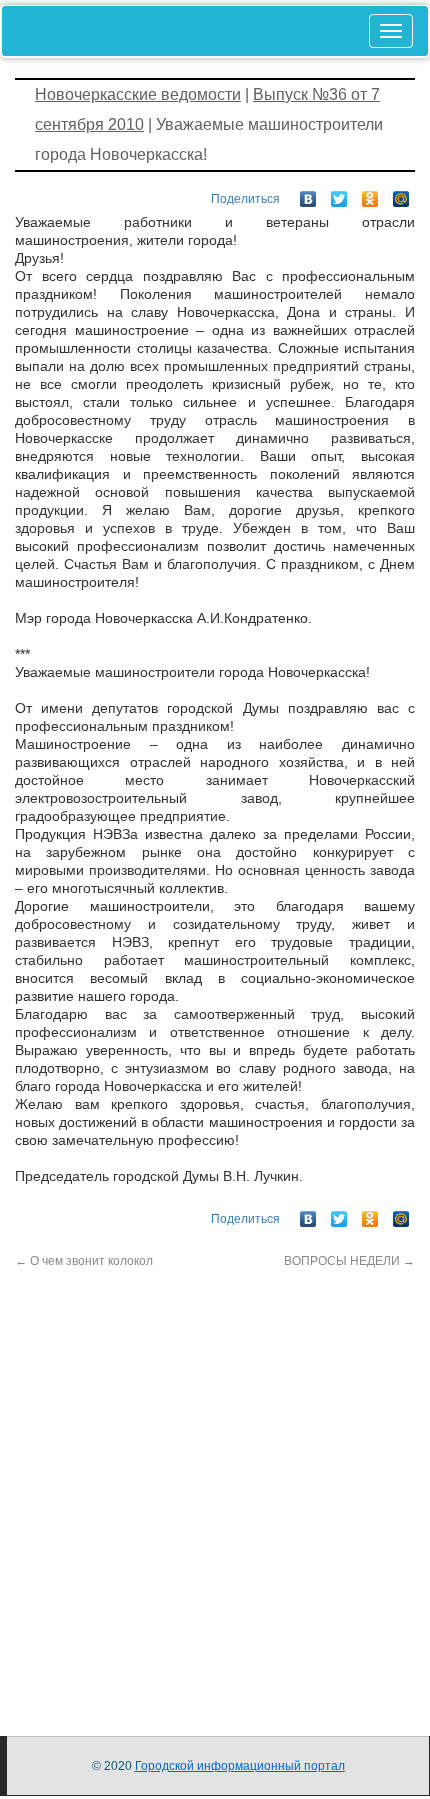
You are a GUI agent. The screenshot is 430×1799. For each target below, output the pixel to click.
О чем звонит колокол (84, 1261)
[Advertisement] (215, 1485)
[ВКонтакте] (308, 194)
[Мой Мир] (401, 194)
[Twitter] (339, 194)
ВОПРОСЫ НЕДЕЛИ (349, 1261)
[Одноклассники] (370, 194)
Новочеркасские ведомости (138, 94)
